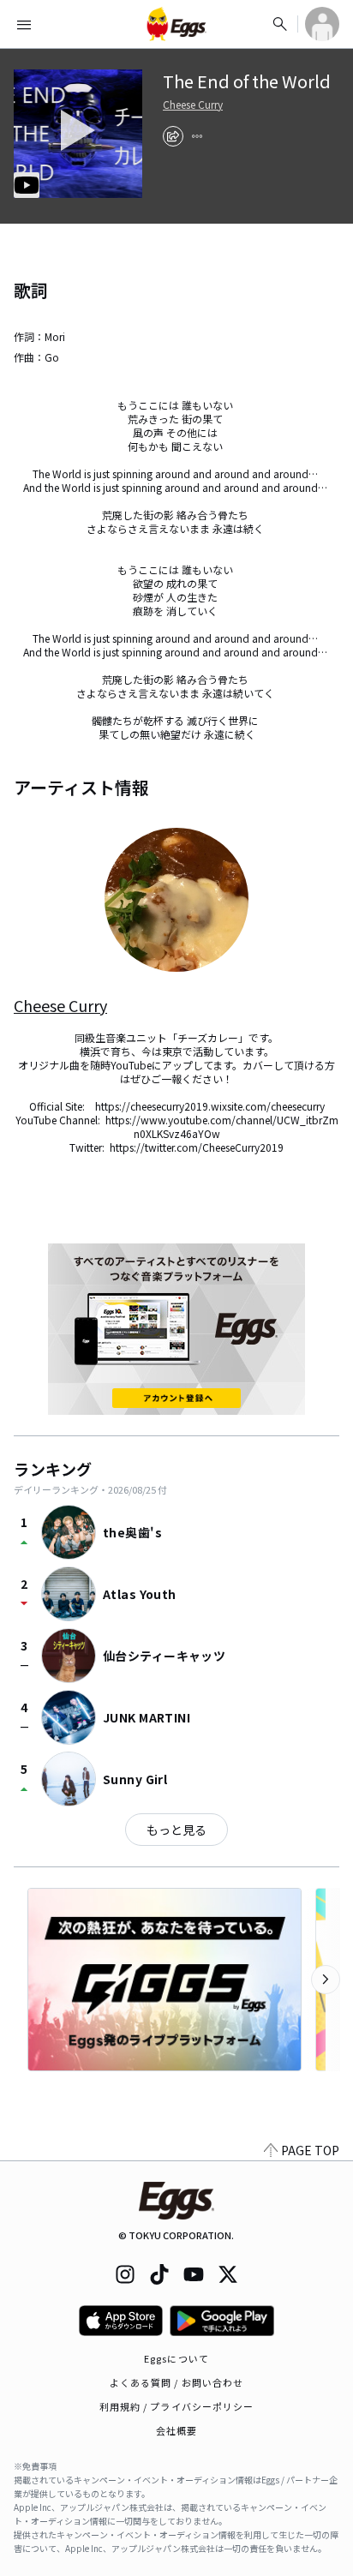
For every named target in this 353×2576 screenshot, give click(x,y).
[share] (173, 136)
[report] (197, 136)
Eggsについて (176, 2358)
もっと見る (176, 1830)
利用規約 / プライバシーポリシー (177, 2406)
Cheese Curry (193, 105)
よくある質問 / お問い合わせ (177, 2382)
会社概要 (176, 2430)
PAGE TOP (310, 2150)
